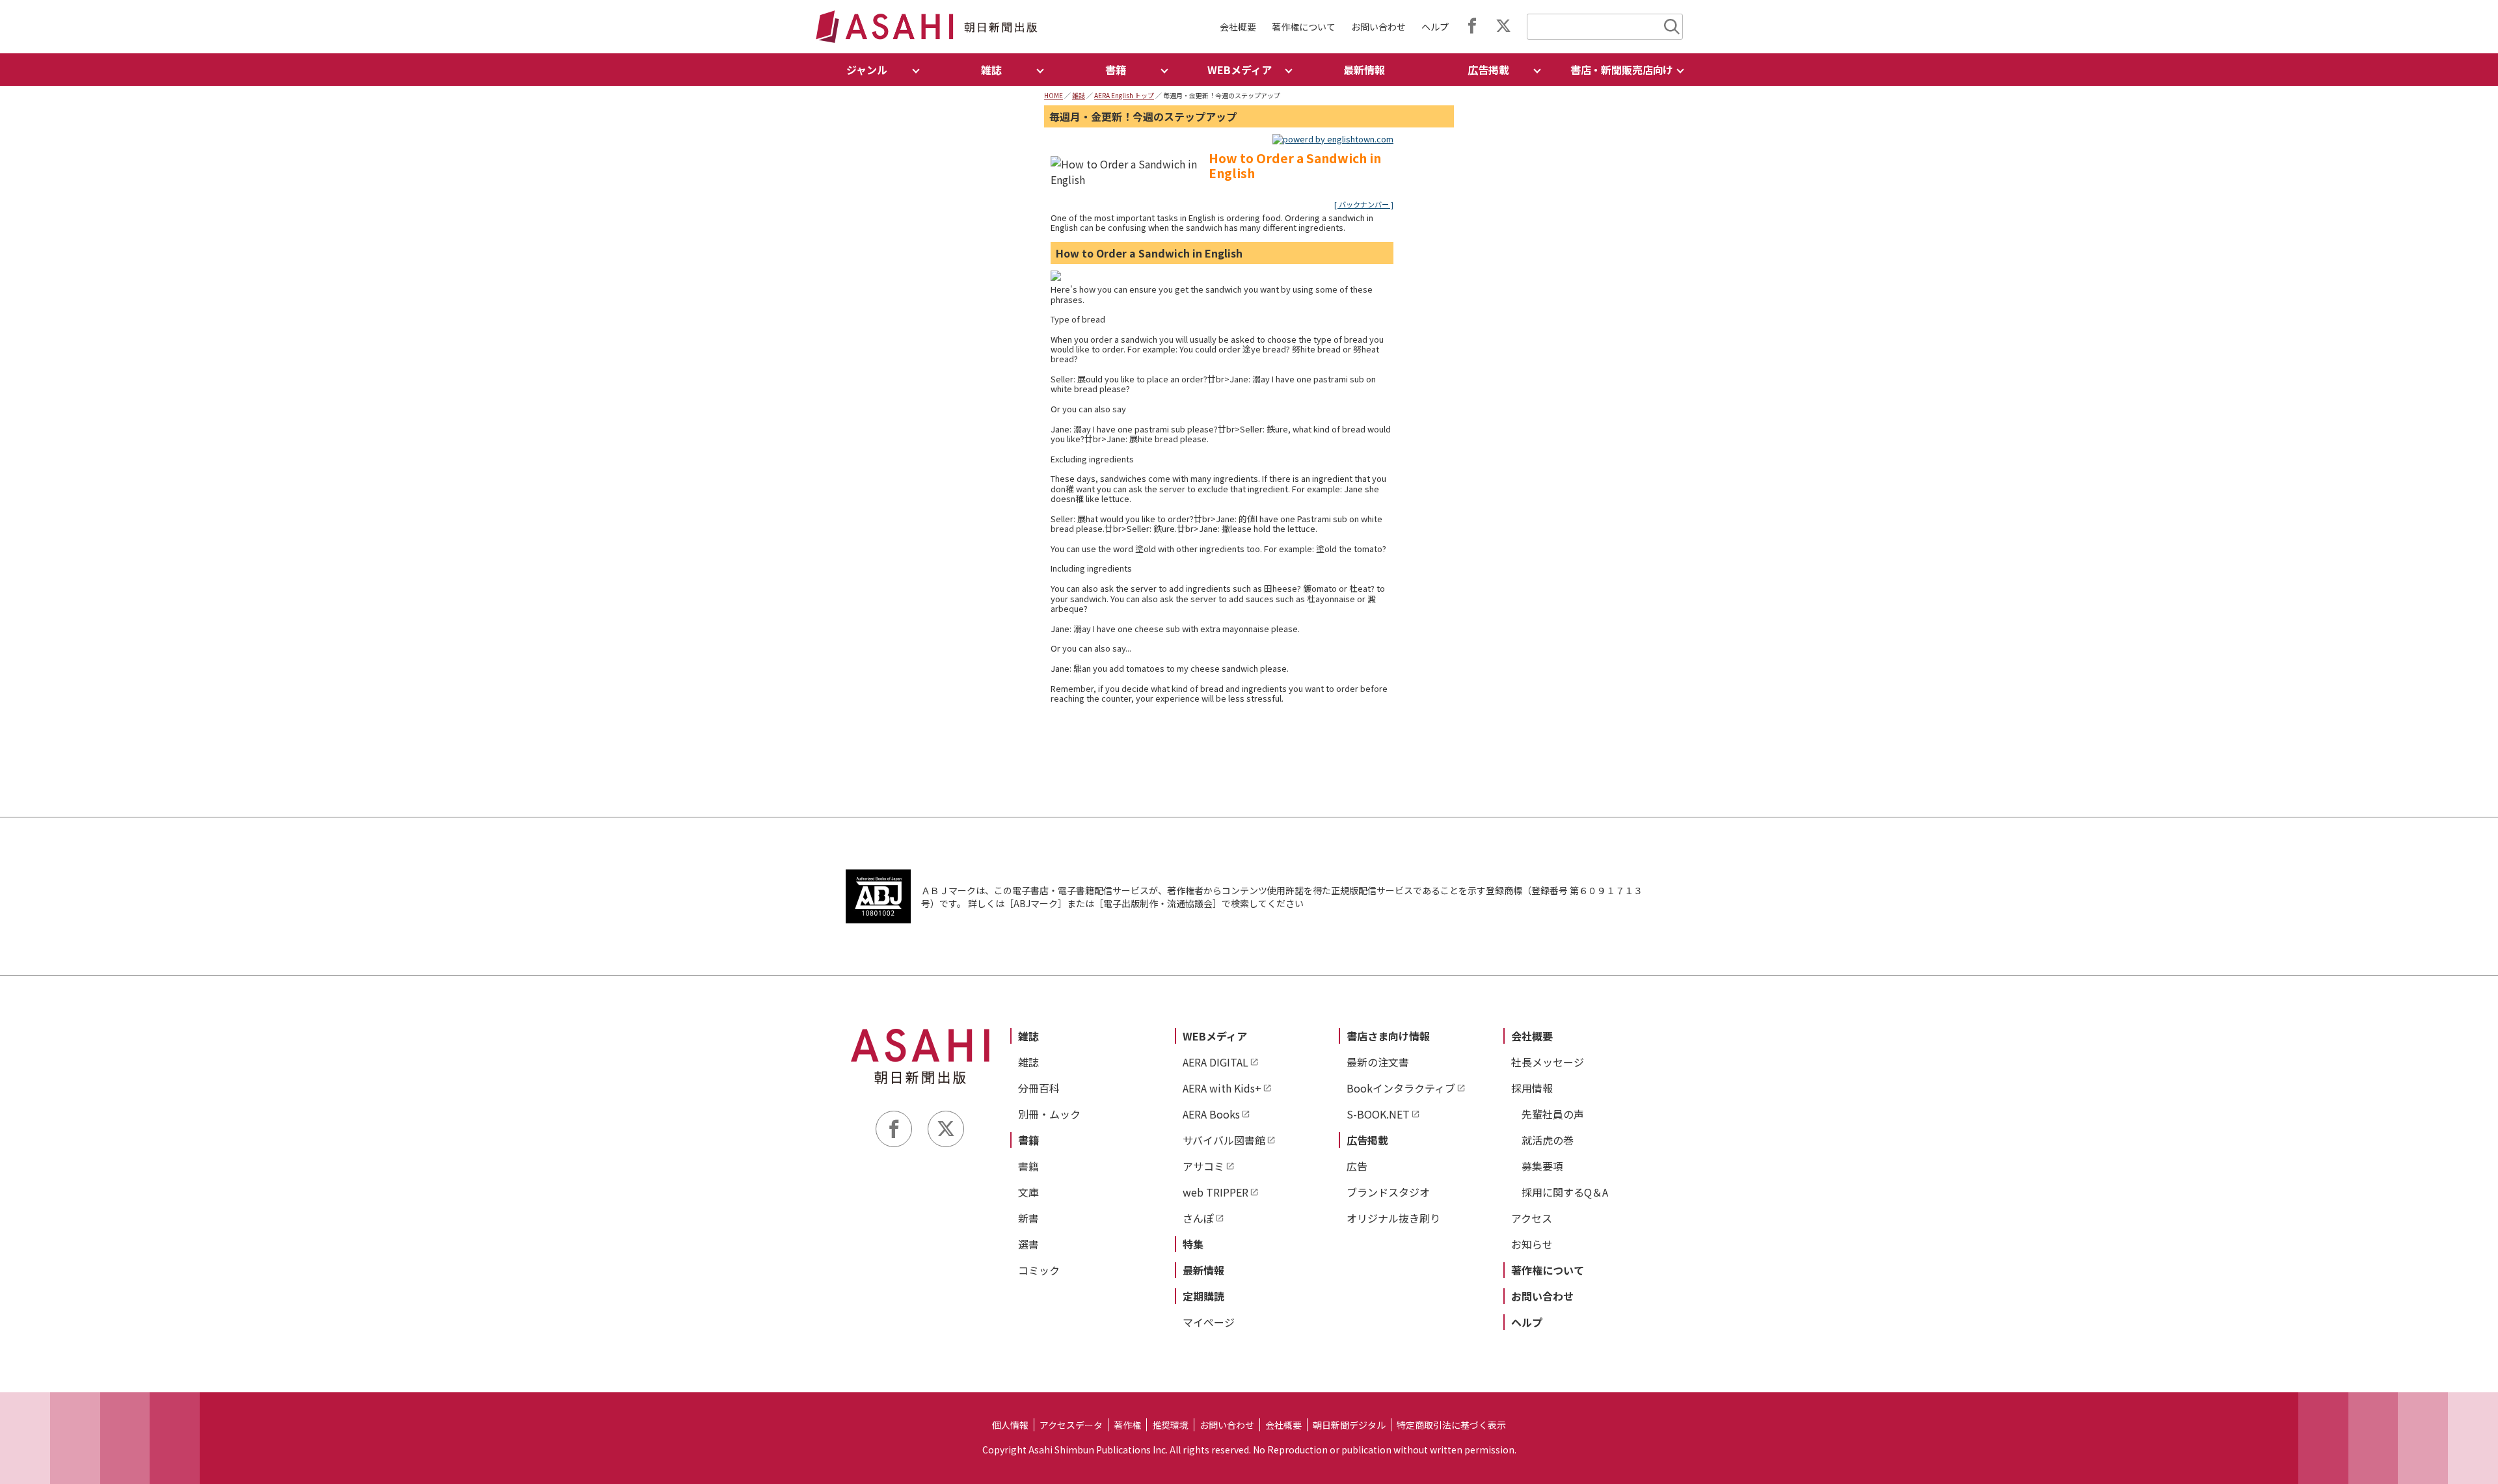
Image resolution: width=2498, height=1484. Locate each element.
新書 (1028, 1218)
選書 (1028, 1244)
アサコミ (1203, 1166)
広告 (1357, 1166)
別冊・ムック (1049, 1114)
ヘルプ (1435, 27)
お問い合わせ (1378, 27)
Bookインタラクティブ (1401, 1088)
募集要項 (1542, 1166)
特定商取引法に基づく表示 (1451, 1425)
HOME (1054, 95)
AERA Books (1211, 1114)
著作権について (1304, 27)
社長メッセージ (1548, 1062)
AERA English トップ (1124, 95)
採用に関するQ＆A (1565, 1192)
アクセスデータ (1071, 1425)
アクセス (1532, 1218)
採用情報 (1532, 1088)
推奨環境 (1170, 1425)
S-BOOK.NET (1378, 1114)
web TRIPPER (1215, 1192)
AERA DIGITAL (1215, 1062)
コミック (1039, 1270)
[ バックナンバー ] (1364, 204)
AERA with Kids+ (1222, 1088)
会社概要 (1238, 27)
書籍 (1028, 1140)
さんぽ (1198, 1218)
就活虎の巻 (1548, 1140)
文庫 (1028, 1192)
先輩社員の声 (1553, 1114)
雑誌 (1079, 95)
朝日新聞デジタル (1349, 1425)
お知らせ (1532, 1244)
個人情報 (1010, 1425)
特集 (1193, 1244)
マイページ (1209, 1322)
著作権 (1127, 1425)
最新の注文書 (1378, 1062)
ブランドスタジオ (1388, 1192)
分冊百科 (1039, 1088)
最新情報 (1364, 70)
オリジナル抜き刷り (1393, 1218)
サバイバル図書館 (1224, 1140)
